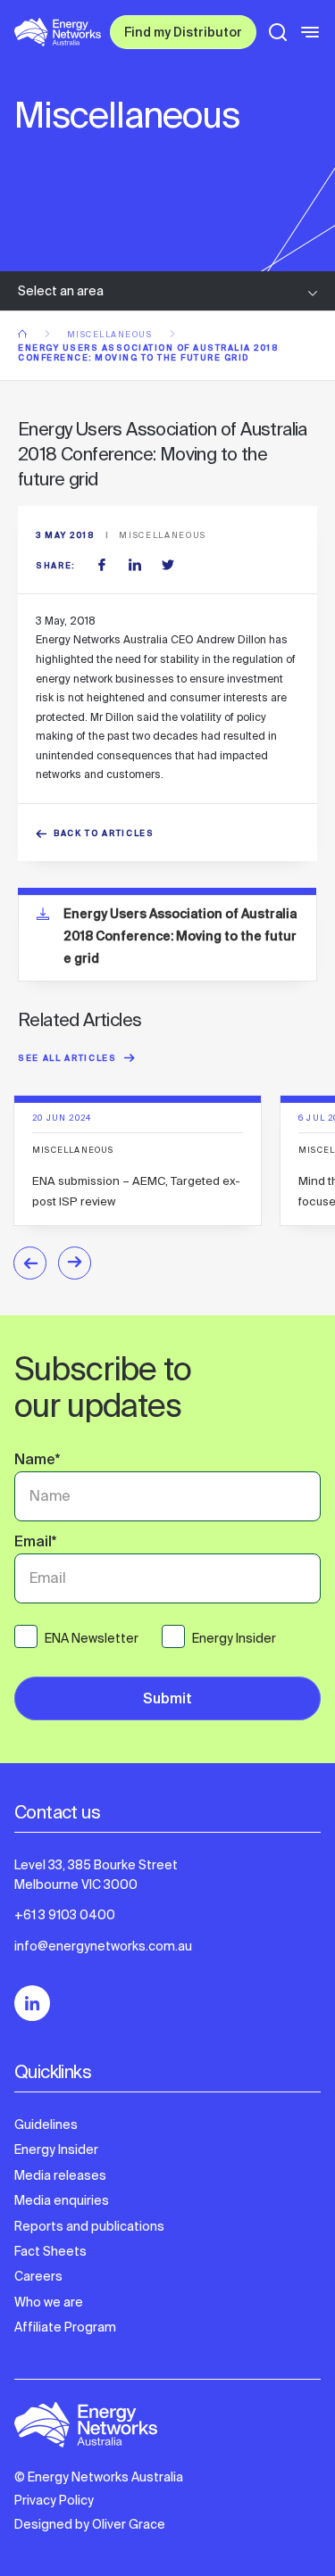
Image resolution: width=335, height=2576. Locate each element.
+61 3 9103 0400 (65, 1915)
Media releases (60, 2175)
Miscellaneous (111, 335)
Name (37, 1462)
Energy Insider (56, 2149)
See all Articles (67, 1060)
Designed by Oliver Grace (90, 2524)
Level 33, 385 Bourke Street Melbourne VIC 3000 (96, 1875)
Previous (30, 1263)
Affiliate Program (65, 2327)
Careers (38, 2276)
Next (75, 1263)
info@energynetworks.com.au (103, 1946)
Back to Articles (104, 835)
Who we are (49, 2302)
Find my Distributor (183, 34)
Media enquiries (62, 2200)
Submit (167, 1700)
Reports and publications (89, 2226)
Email (35, 1544)
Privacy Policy (54, 2500)
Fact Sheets (50, 2251)
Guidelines (46, 2125)
